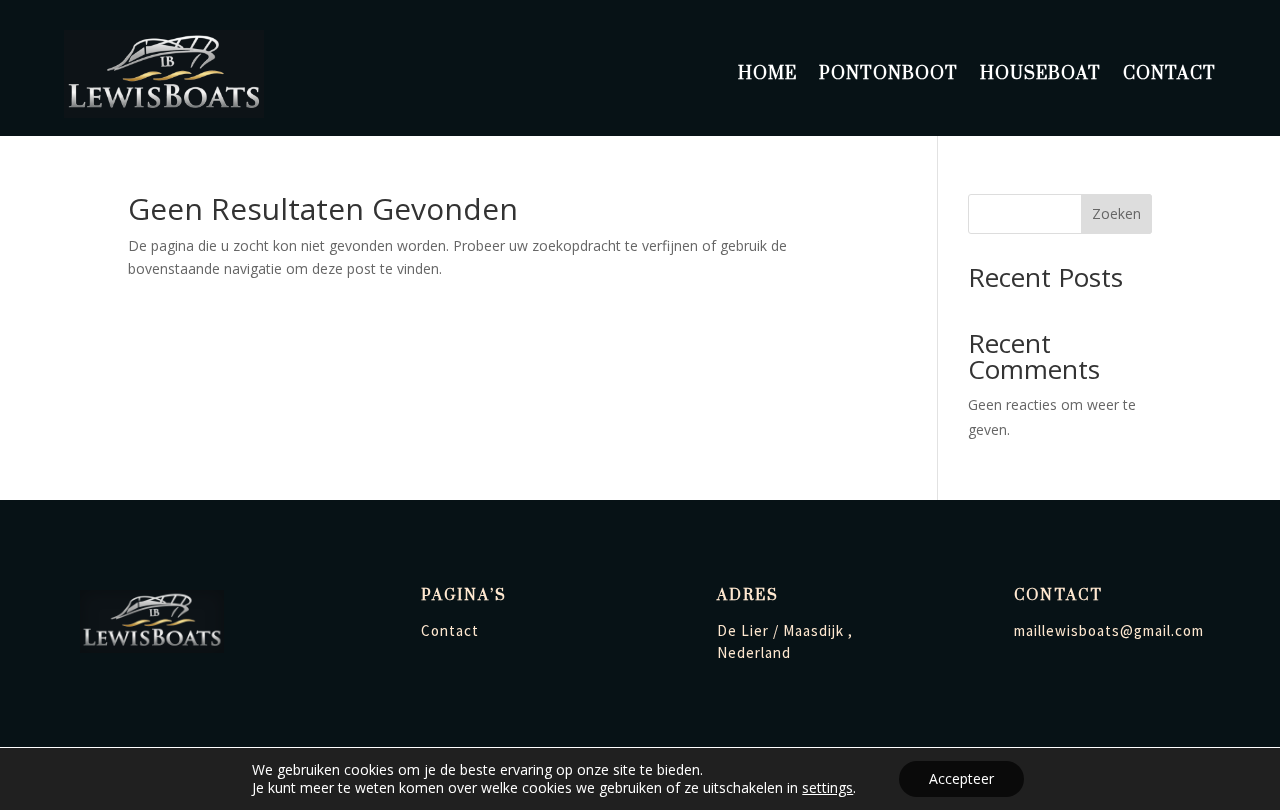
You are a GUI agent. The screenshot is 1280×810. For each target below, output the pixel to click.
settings (827, 788)
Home (767, 74)
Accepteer (961, 778)
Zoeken (1116, 213)
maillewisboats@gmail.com (1109, 630)
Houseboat (1040, 74)
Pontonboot (888, 74)
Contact (1169, 74)
